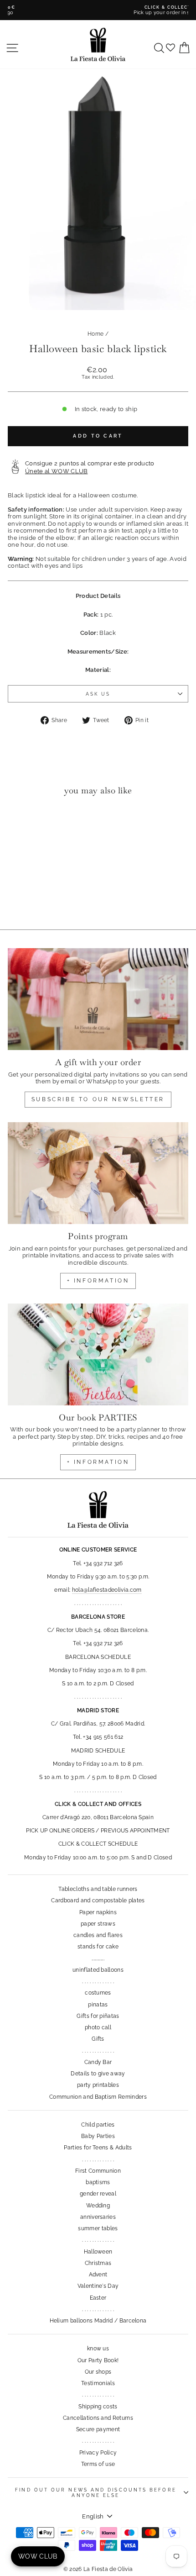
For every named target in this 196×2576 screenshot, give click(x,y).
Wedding (98, 2206)
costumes (98, 1993)
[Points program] (98, 1173)
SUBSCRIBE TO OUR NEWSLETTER (98, 1099)
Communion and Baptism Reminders (98, 2097)
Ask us (98, 694)
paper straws (98, 1924)
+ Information (98, 1462)
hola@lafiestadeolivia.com (107, 1590)
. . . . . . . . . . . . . (98, 1981)
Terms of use (98, 2464)
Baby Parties (98, 2136)
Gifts (98, 2039)
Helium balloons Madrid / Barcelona (98, 2321)
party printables (98, 2085)
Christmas (98, 2263)
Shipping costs (98, 2407)
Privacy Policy (98, 2453)
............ (98, 1958)
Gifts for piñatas (98, 2016)
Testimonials (98, 2383)
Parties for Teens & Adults (98, 2148)
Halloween (98, 2252)
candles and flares (98, 1935)
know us (98, 2349)
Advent (98, 2275)
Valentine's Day (98, 2286)
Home (95, 334)
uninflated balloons (98, 1970)
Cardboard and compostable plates (98, 1900)
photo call (98, 2027)
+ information (98, 1281)
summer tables (98, 2228)
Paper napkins (98, 1912)
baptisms (98, 2182)
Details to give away (98, 2074)
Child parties (98, 2125)
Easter (98, 2298)
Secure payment (98, 2429)
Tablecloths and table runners (98, 1889)
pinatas (98, 2005)
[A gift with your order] (98, 999)
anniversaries (98, 2217)
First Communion (98, 2171)
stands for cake (98, 1947)
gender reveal (98, 2194)
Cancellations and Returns (98, 2418)
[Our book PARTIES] (98, 1354)
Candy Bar (98, 2062)
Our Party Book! (98, 2360)
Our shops (98, 2372)
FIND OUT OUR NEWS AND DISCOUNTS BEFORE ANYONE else (95, 2492)
